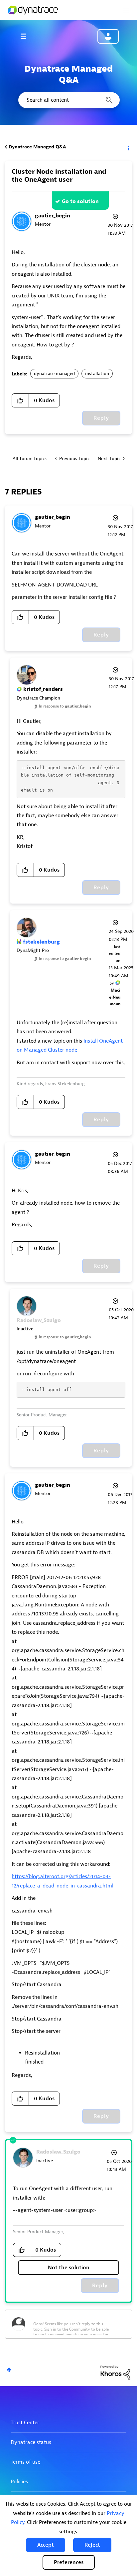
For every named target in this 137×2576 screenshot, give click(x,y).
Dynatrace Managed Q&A (37, 147)
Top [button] (9, 2370)
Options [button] (128, 147)
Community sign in (108, 36)
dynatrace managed (54, 374)
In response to (65, 706)
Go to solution (80, 201)
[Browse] (27, 36)
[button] (46, 2545)
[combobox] (68, 100)
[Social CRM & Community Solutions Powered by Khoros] (115, 2372)
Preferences (69, 2562)
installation (97, 374)
